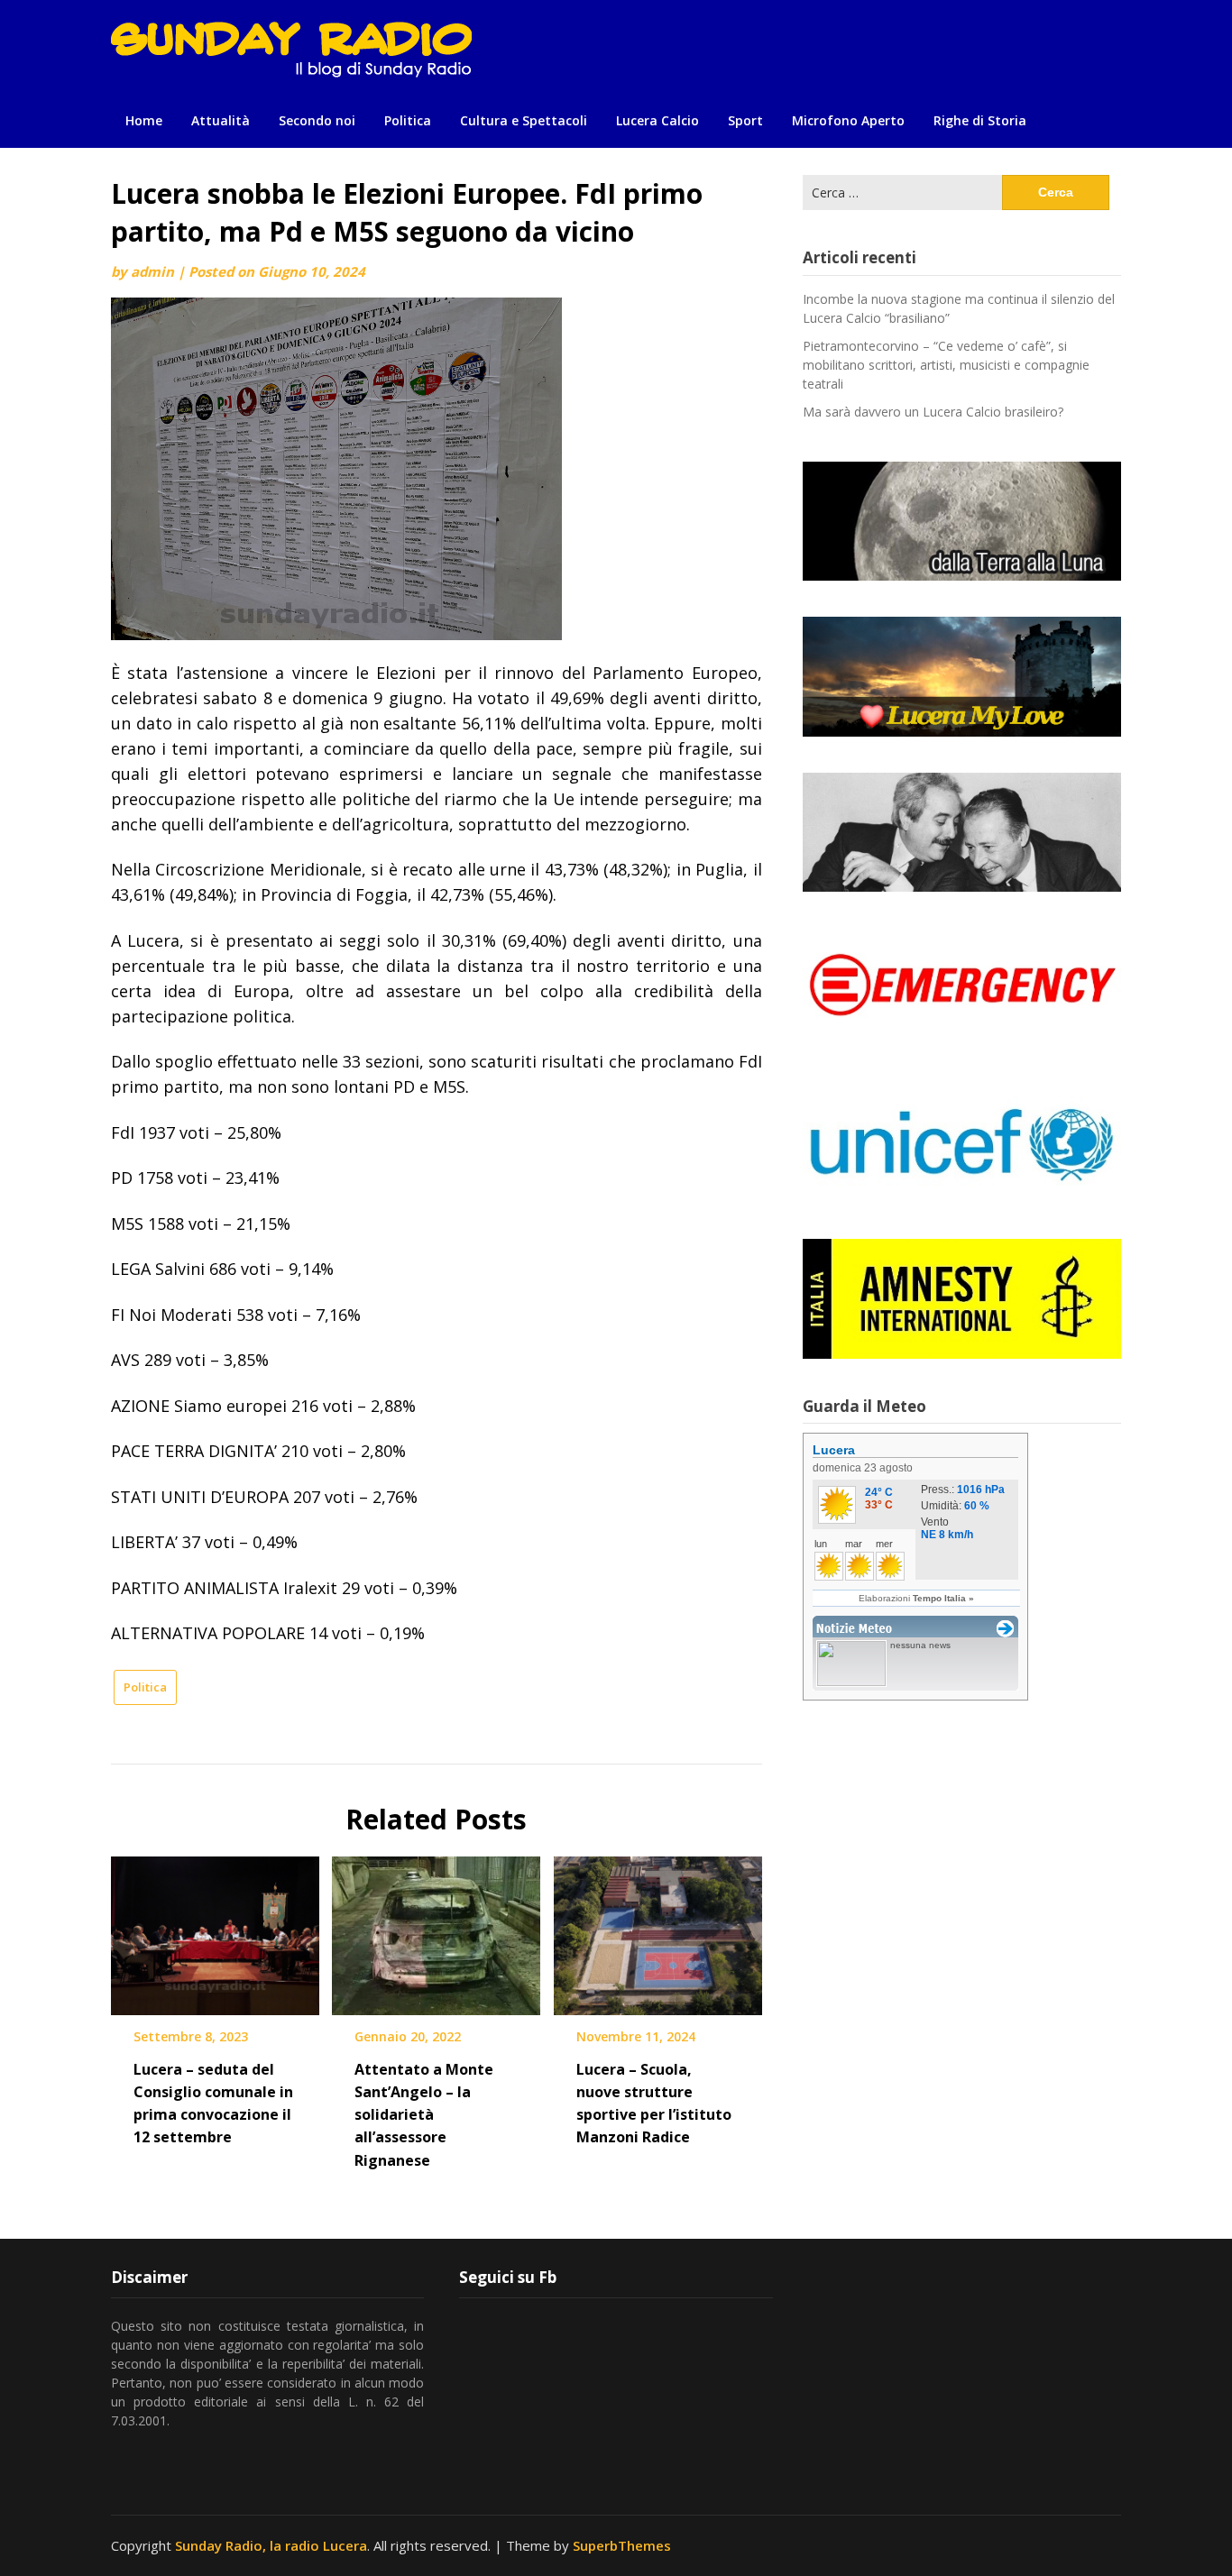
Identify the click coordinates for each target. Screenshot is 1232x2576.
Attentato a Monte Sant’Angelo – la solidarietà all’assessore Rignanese (424, 2115)
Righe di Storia (980, 120)
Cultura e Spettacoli (524, 120)
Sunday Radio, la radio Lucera (271, 2545)
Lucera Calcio (657, 120)
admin (152, 271)
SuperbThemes (622, 2545)
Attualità (221, 120)
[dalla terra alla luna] (962, 521)
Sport (745, 120)
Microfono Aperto (848, 120)
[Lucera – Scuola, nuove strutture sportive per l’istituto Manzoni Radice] (658, 1930)
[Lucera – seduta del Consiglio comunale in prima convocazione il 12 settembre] (215, 1930)
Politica (408, 120)
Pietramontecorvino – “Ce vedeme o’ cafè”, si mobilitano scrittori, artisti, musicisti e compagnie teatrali (946, 365)
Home (144, 120)
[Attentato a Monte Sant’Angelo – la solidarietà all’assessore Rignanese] (436, 1930)
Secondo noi (317, 120)
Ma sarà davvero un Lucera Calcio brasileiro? (933, 412)
